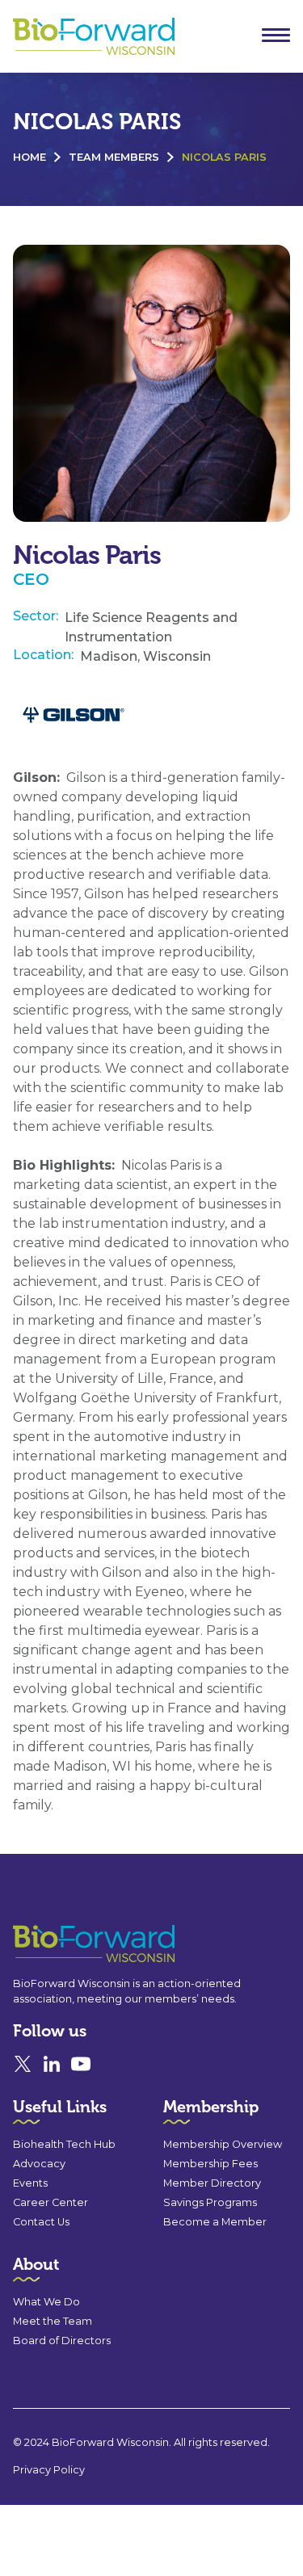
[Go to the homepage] (65, 1944)
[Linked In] (52, 2064)
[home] (90, 37)
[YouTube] (81, 2064)
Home (29, 157)
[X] (23, 2064)
